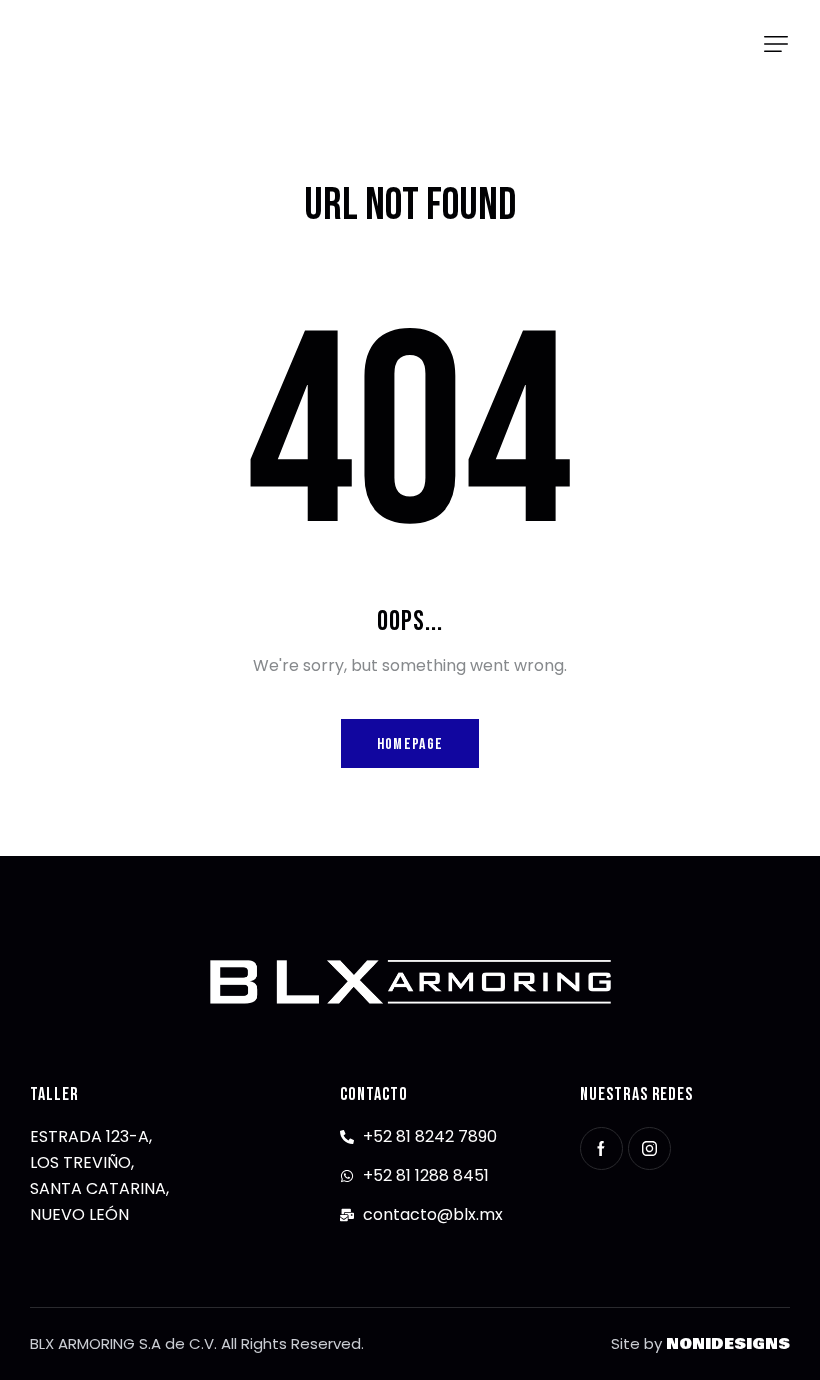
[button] (776, 44)
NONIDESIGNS (728, 1344)
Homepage (410, 744)
